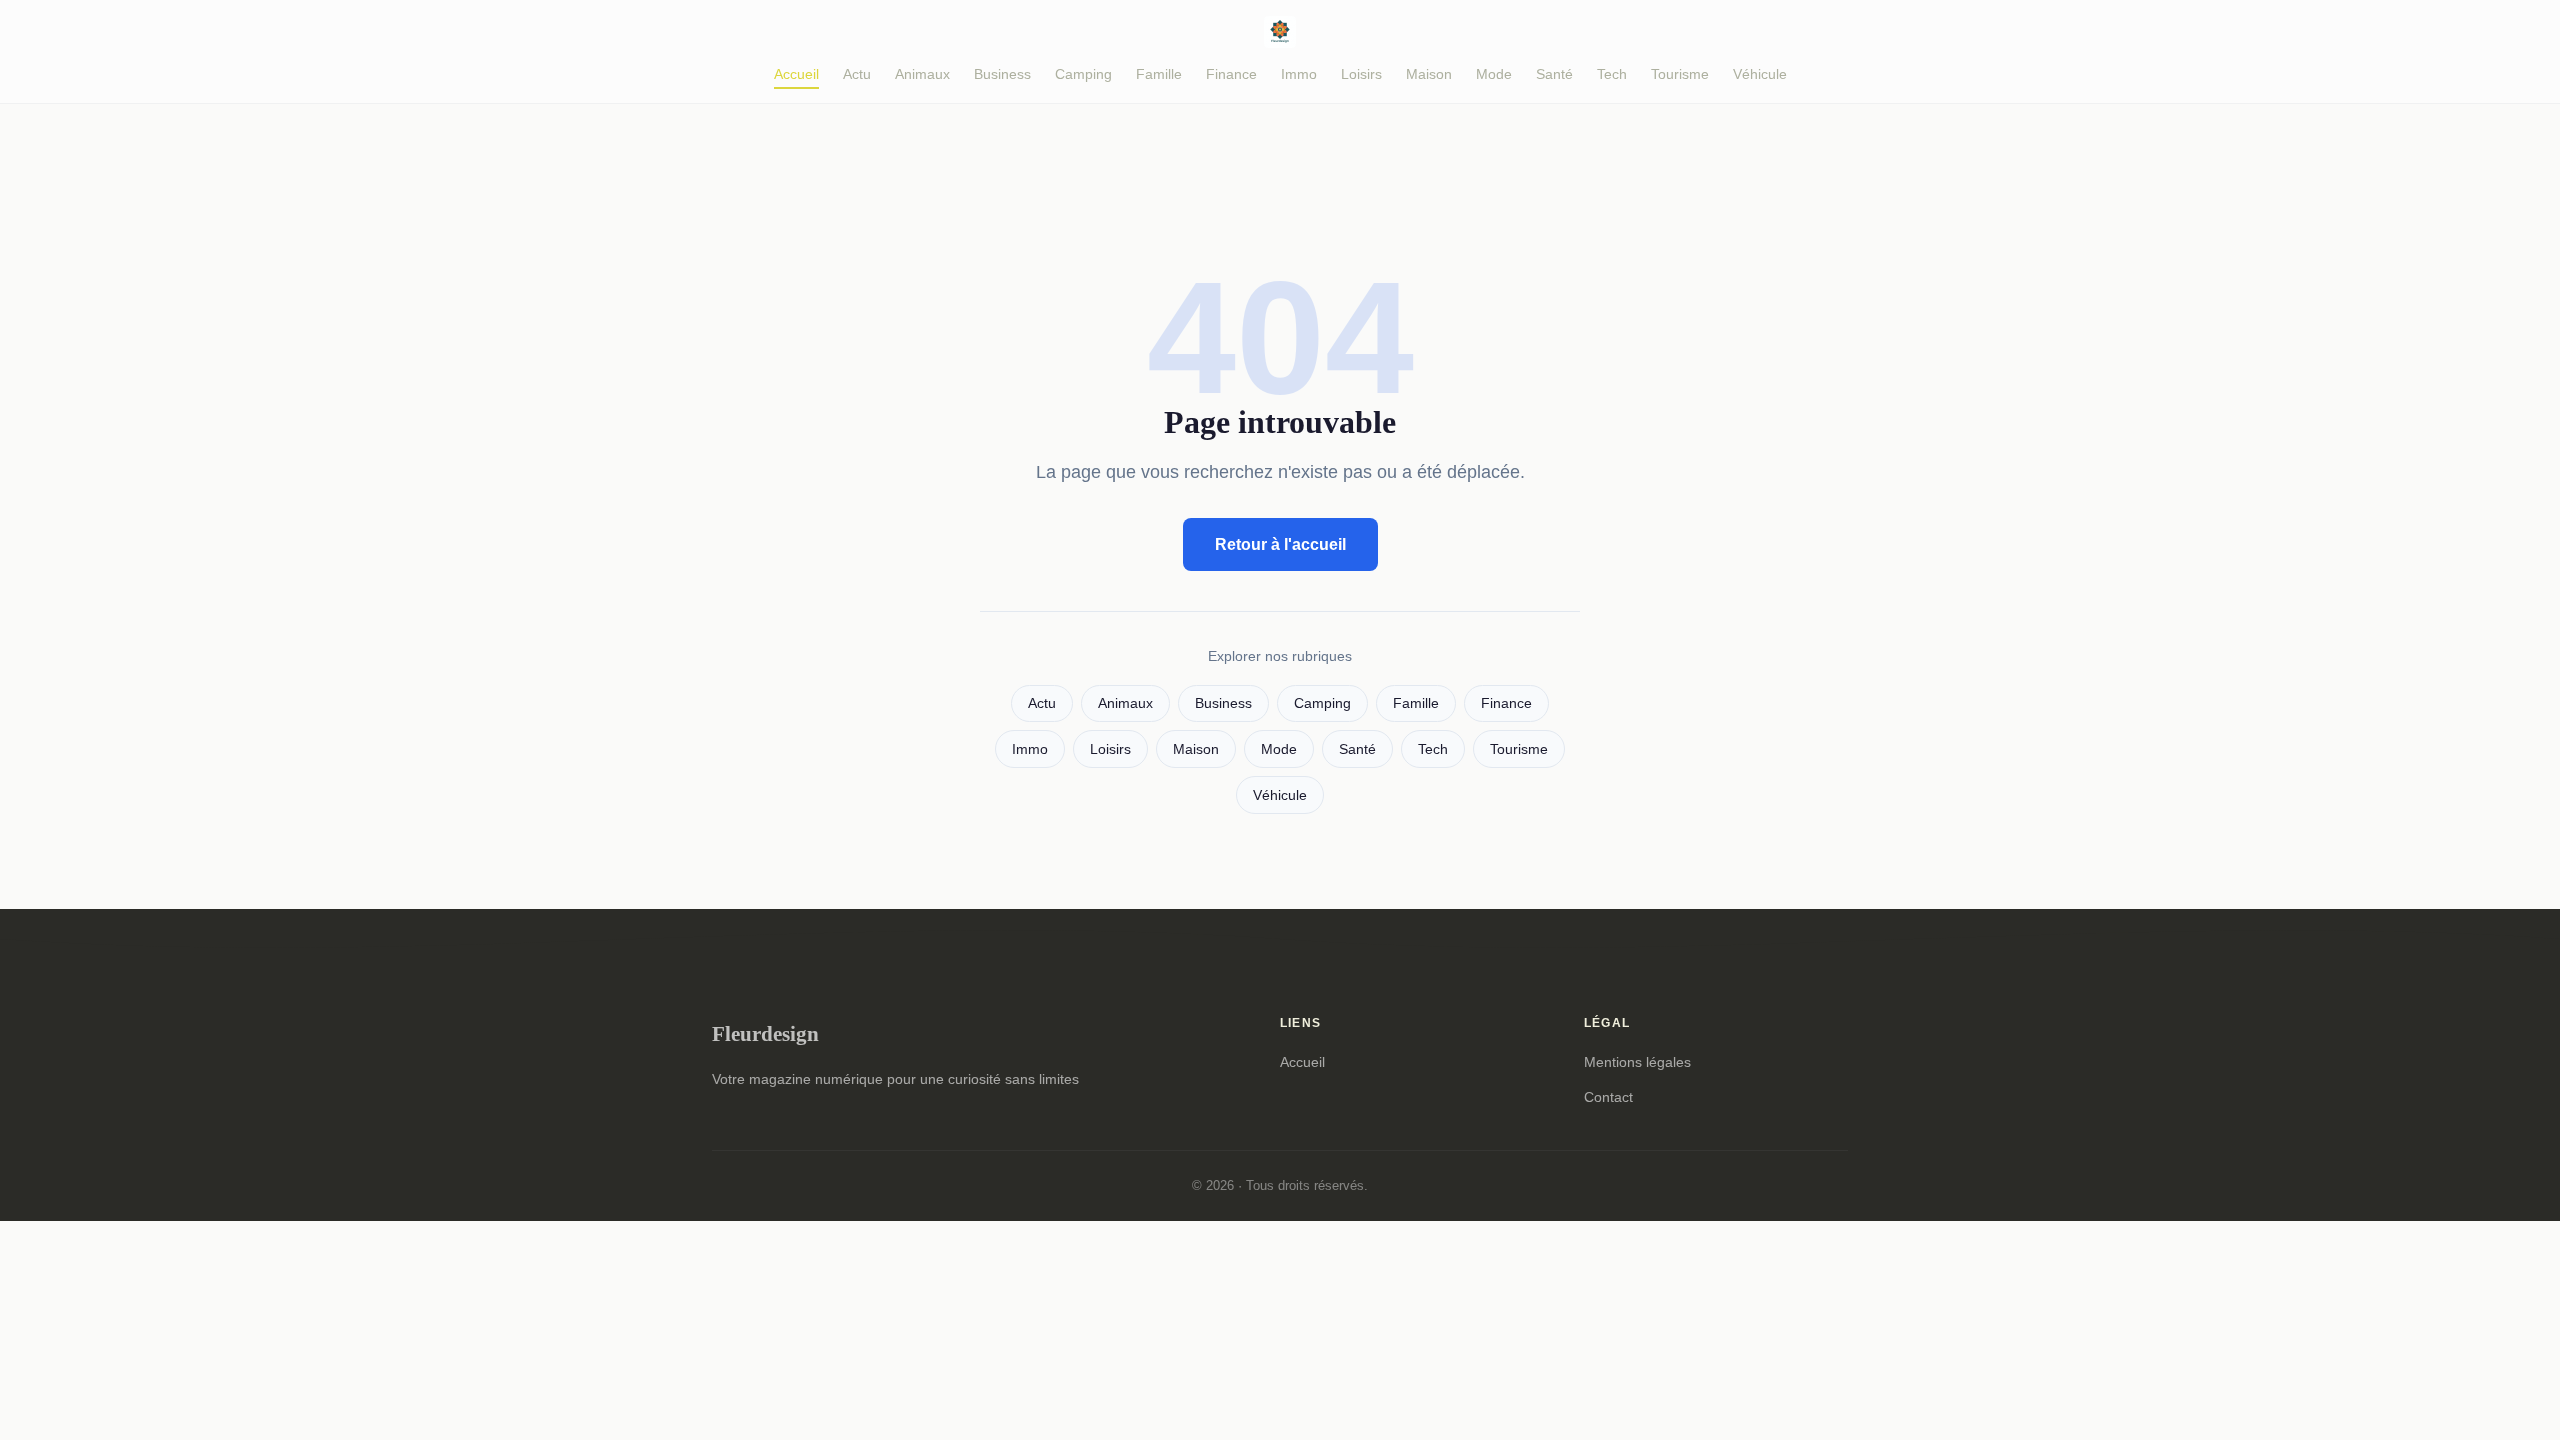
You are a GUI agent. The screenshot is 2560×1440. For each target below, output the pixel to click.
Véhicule (1760, 74)
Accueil (796, 74)
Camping (1083, 74)
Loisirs (1361, 74)
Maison (1429, 74)
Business (1002, 74)
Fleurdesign (765, 1033)
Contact (1608, 1097)
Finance (1231, 74)
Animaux (922, 74)
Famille (1159, 74)
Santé (1554, 74)
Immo (1299, 74)
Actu (857, 74)
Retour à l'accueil (1280, 544)
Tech (1612, 74)
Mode (1494, 74)
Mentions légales (1637, 1062)
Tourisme (1680, 74)
